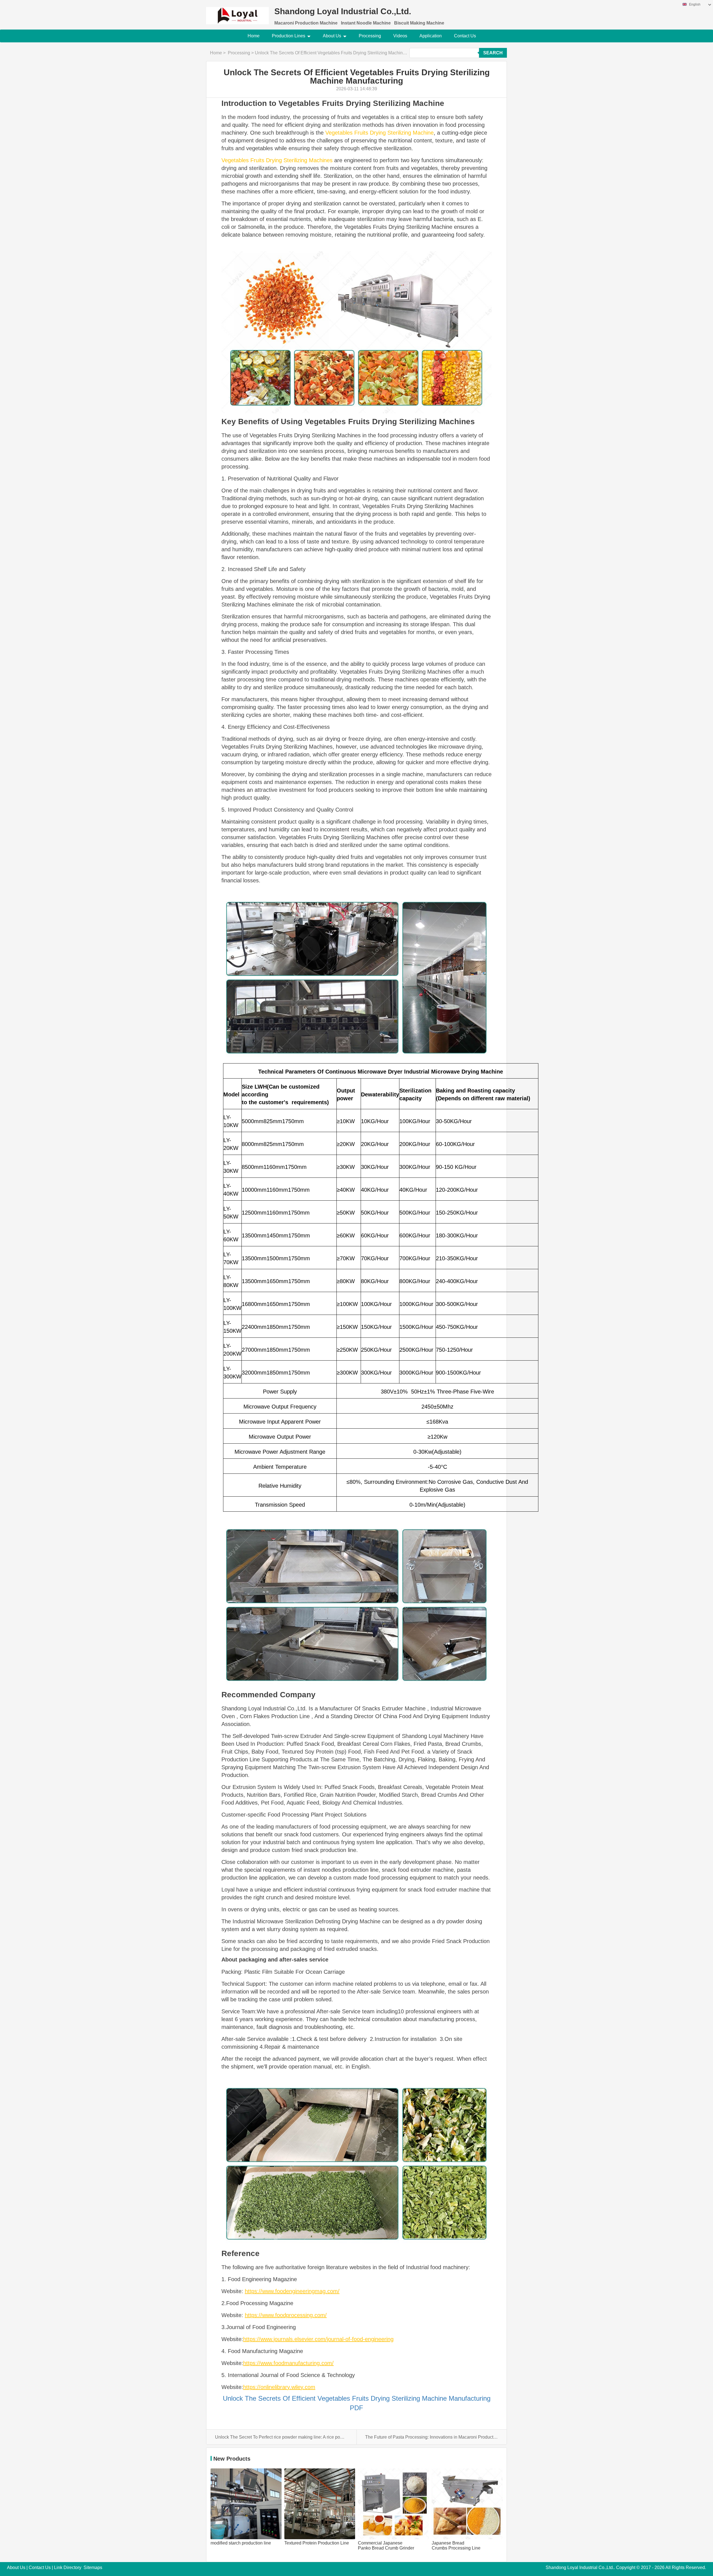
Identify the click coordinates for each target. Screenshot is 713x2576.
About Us (332, 36)
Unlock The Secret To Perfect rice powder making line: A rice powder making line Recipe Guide (281, 2437)
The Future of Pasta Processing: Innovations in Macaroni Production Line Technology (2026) (431, 2437)
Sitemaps (93, 2567)
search (493, 53)
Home (254, 36)
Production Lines (289, 36)
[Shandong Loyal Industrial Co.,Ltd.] (237, 12)
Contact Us (465, 36)
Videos (400, 36)
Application (431, 36)
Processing (370, 36)
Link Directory (68, 2567)
